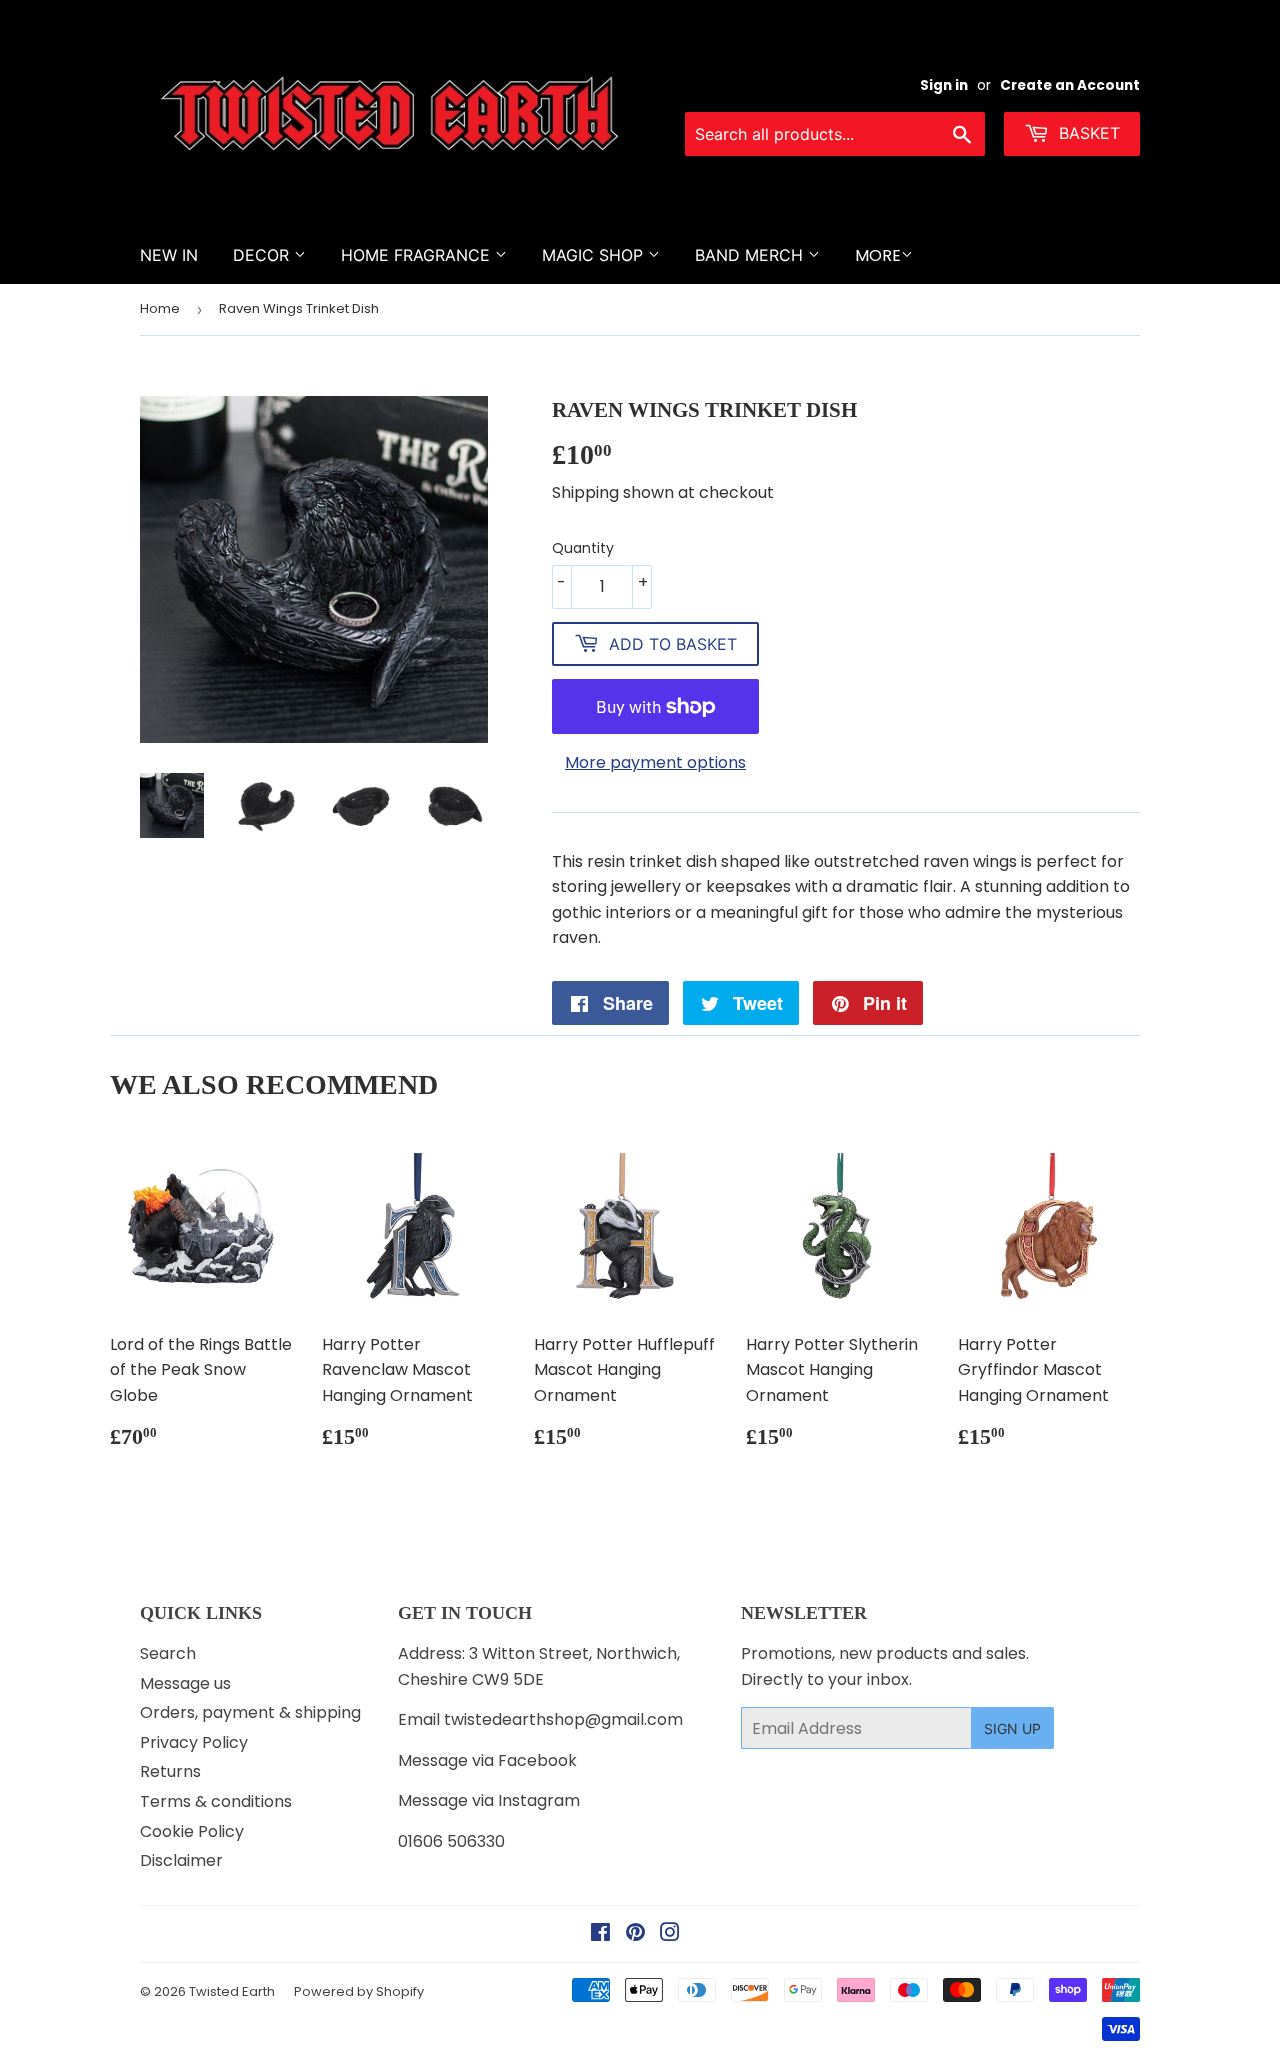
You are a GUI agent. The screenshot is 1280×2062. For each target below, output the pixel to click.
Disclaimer (181, 1860)
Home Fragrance (418, 255)
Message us (185, 1683)
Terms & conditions (216, 1801)
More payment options (655, 762)
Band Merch (751, 255)
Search (168, 1653)
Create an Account (1070, 85)
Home (160, 308)
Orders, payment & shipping (250, 1712)
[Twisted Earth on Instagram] (670, 1934)
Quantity (583, 548)
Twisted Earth (232, 1991)
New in (169, 255)
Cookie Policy (192, 1831)
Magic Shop (595, 255)
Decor (263, 255)
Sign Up (1012, 1728)
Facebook (537, 1760)
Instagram (539, 1800)
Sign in (944, 85)
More (878, 255)
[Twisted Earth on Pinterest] (635, 1934)
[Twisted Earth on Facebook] (600, 1934)
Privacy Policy (194, 1742)
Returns (170, 1771)
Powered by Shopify (359, 1991)
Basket (1087, 133)
